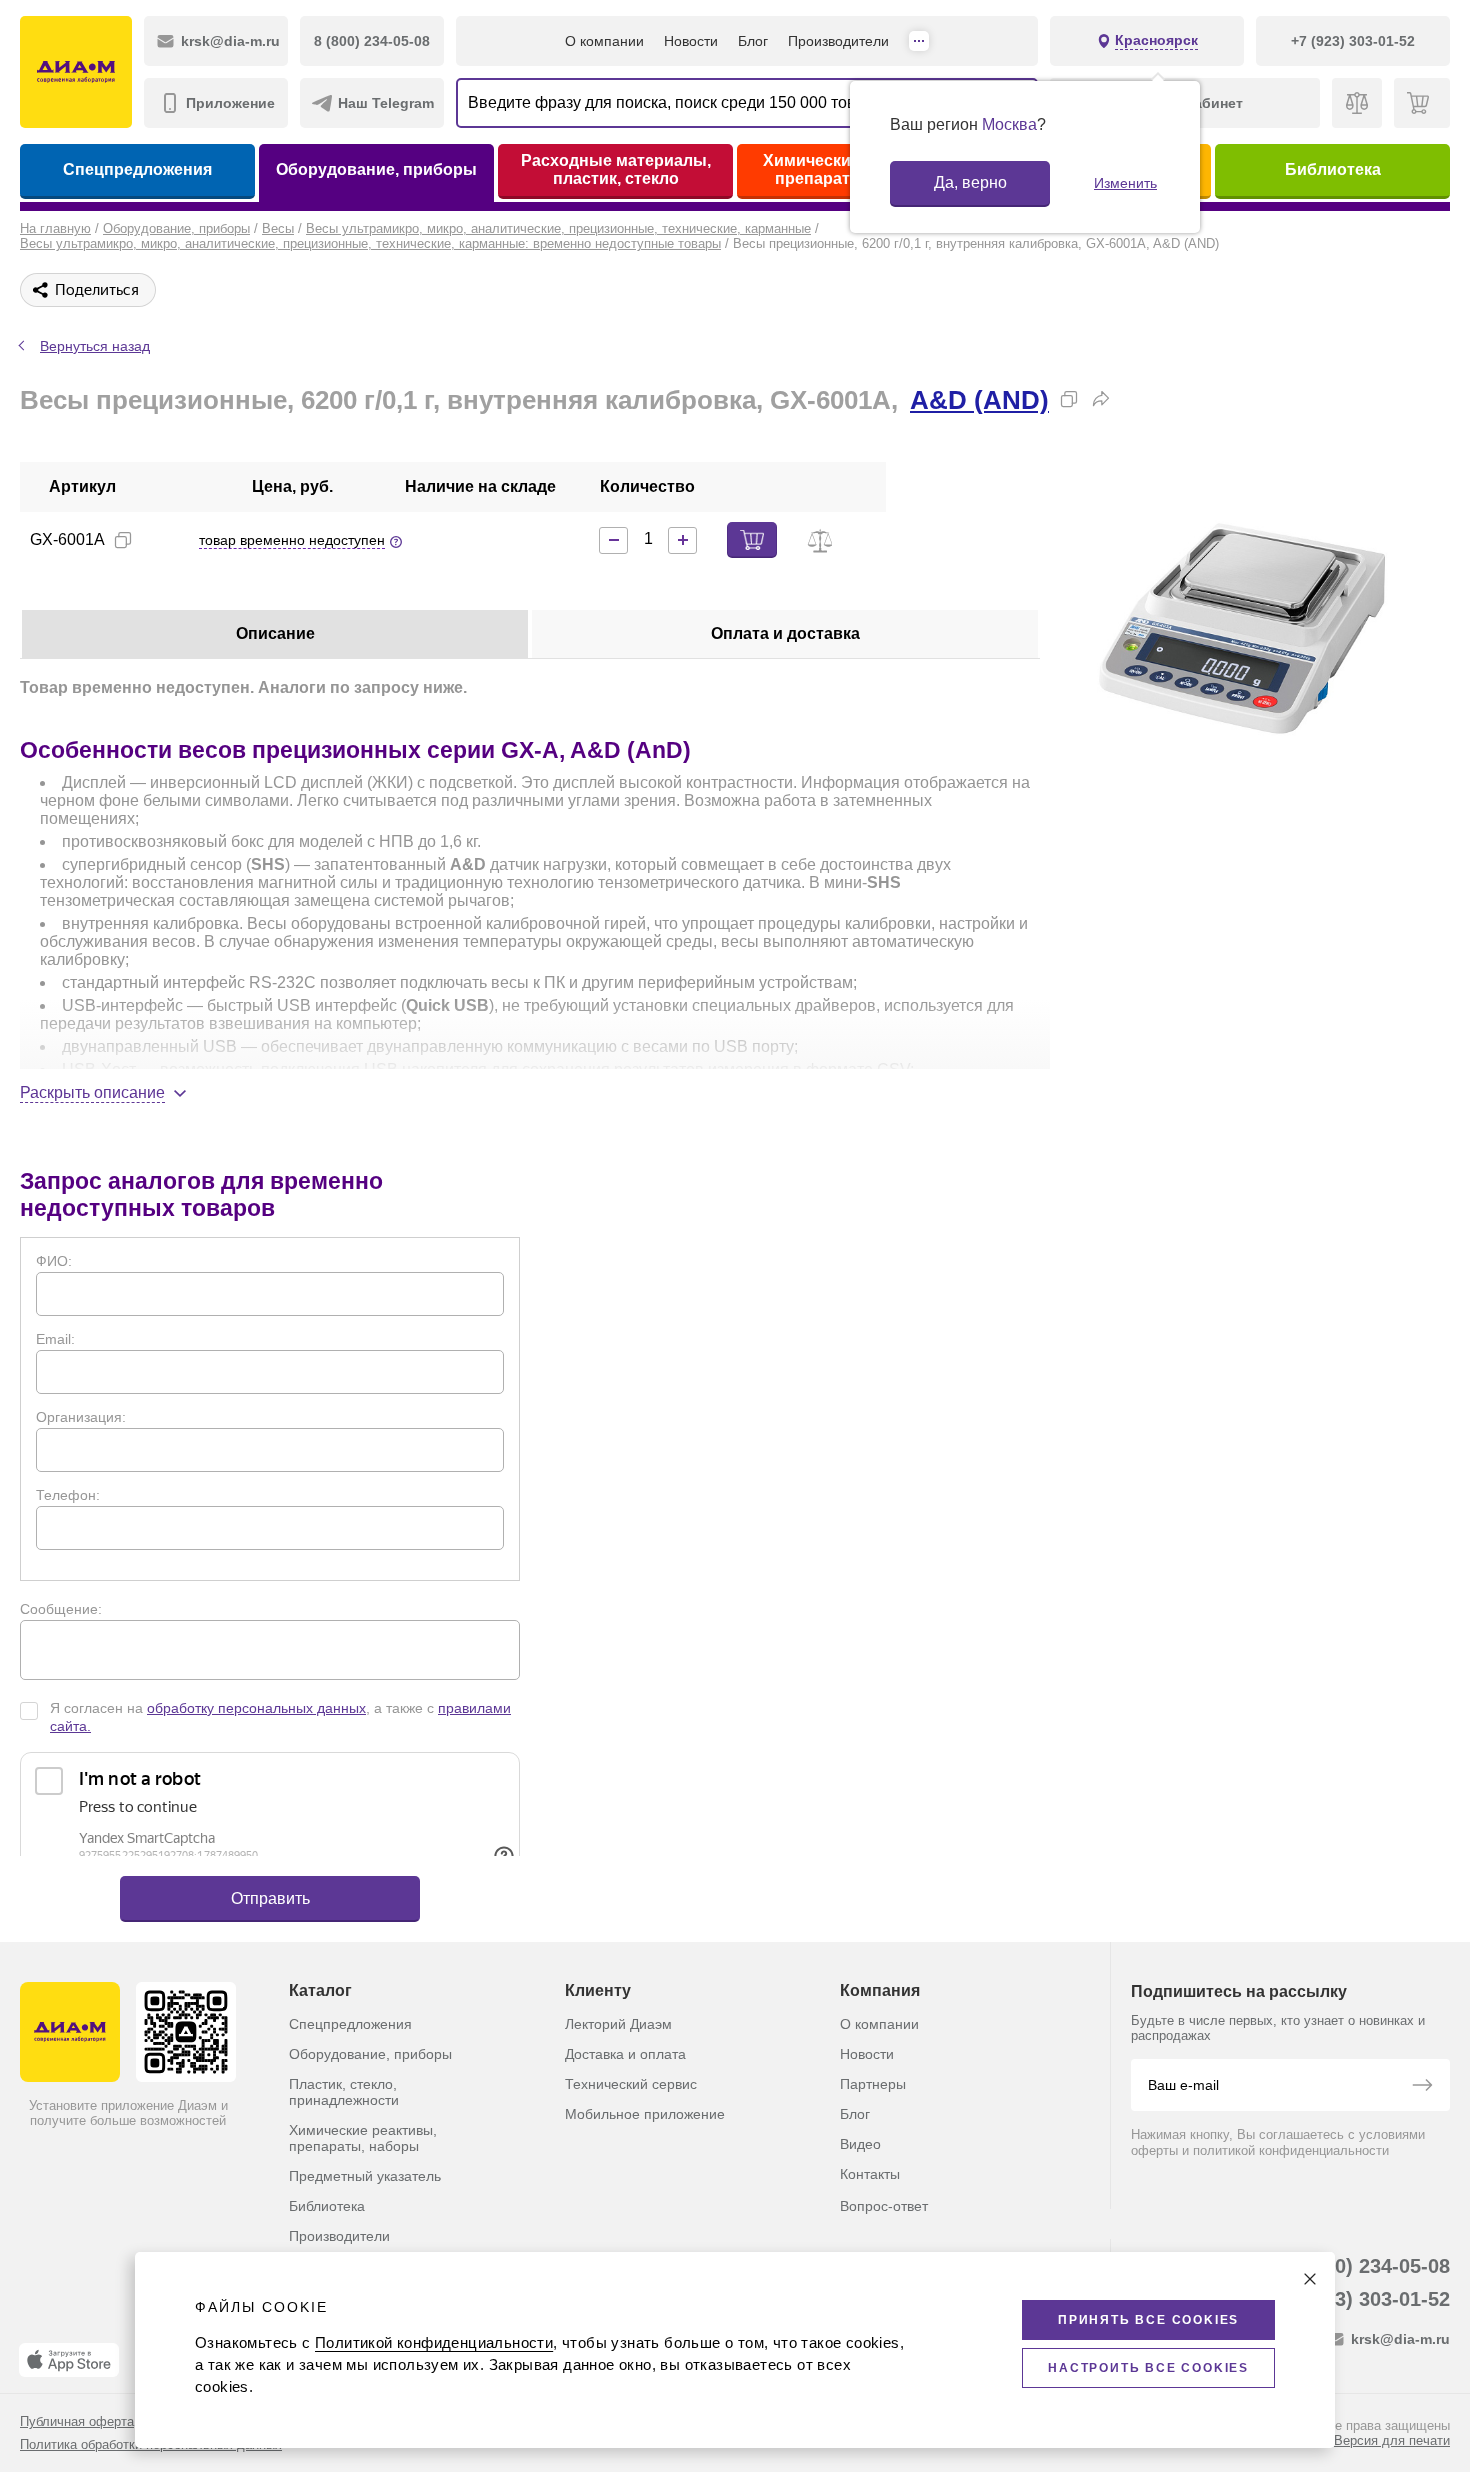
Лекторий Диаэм (618, 2024)
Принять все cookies (1148, 2320)
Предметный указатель (365, 2176)
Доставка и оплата (625, 2054)
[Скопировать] (1069, 399)
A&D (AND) (979, 400)
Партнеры (873, 2084)
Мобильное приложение (645, 2114)
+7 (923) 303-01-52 (1363, 2299)
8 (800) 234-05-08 (1369, 2266)
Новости (691, 41)
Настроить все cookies (1148, 2368)
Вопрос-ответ (884, 2206)
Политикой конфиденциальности (434, 2342)
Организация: (81, 1417)
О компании (604, 41)
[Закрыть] (1310, 2279)
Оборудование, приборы (376, 169)
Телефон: (68, 1495)
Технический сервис (631, 2084)
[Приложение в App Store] (69, 2360)
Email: (55, 1339)
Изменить (1125, 183)
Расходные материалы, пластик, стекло (616, 169)
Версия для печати (1392, 2440)
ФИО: (54, 1261)
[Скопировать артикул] (123, 540)
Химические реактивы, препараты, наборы (363, 2138)
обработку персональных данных (256, 1708)
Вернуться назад (95, 346)
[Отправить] (1422, 2087)
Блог (753, 41)
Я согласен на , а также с (280, 1717)
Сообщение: (61, 1609)
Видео (860, 2144)
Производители (838, 41)
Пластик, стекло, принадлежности (344, 2092)
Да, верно (970, 182)
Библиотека (1333, 169)
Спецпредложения (137, 169)
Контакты (870, 2174)
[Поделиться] (1101, 399)
